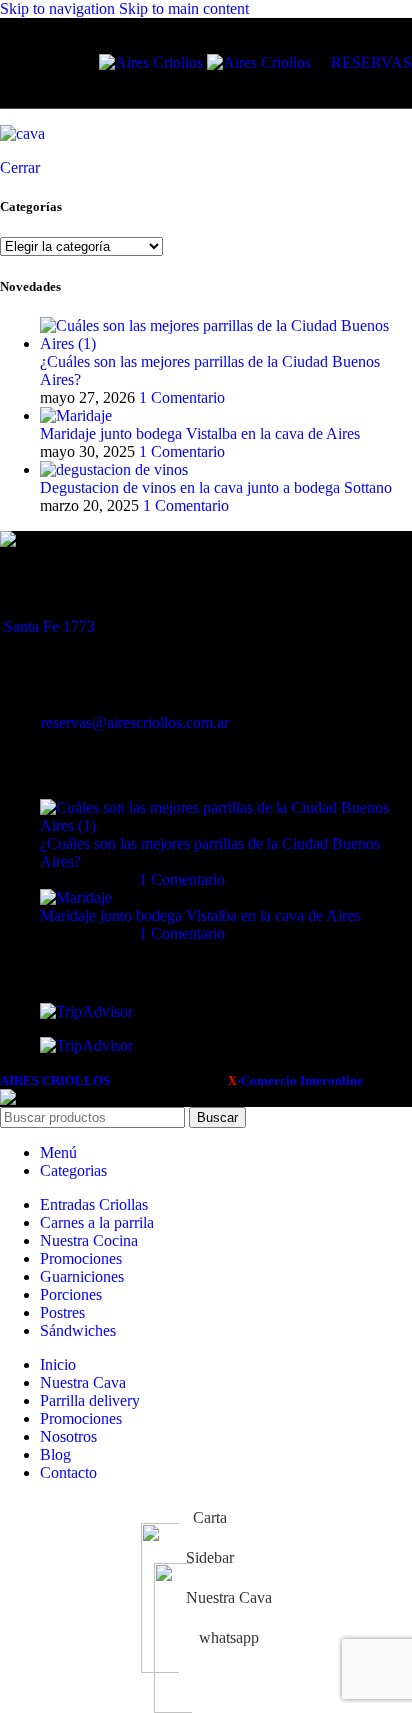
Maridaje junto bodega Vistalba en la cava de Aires (200, 433)
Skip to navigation (59, 8)
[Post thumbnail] (226, 343)
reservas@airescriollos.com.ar (135, 722)
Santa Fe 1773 (49, 626)
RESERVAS (371, 62)
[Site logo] (153, 62)
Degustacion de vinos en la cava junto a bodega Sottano (216, 487)
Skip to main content (184, 8)
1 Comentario (182, 397)
